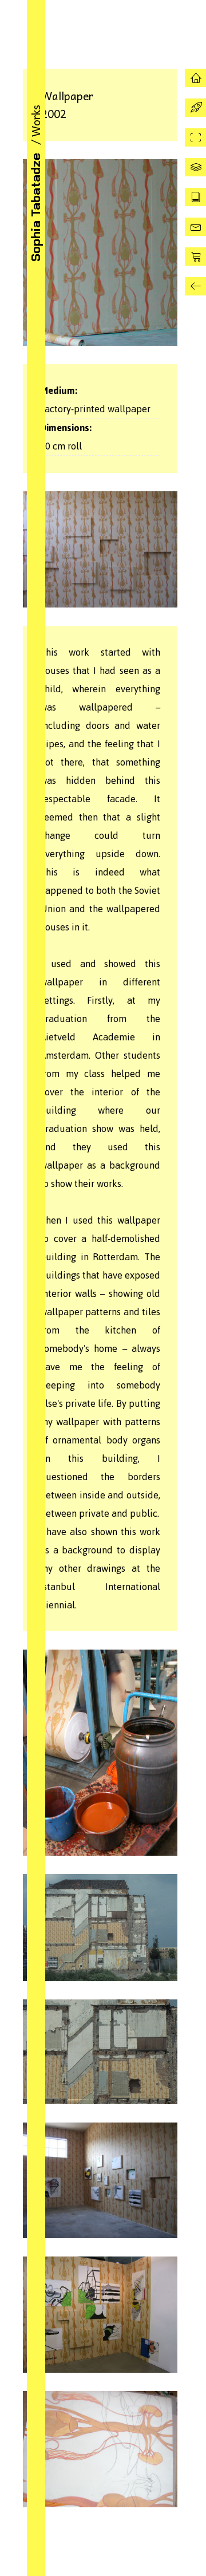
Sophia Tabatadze (35, 207)
